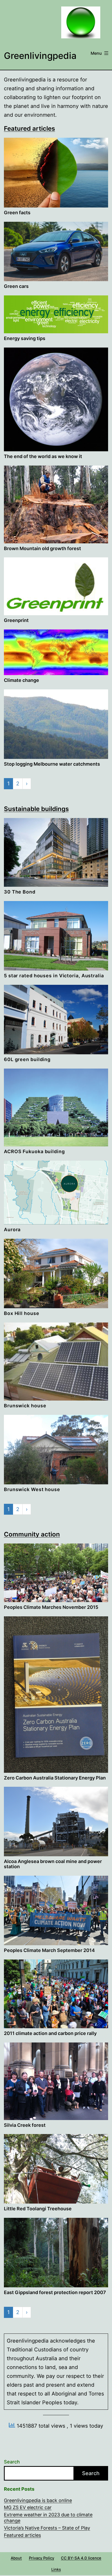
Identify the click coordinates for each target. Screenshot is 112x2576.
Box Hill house (22, 1313)
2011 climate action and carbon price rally (50, 2033)
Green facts (17, 213)
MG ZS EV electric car (28, 2507)
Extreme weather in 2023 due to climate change (48, 2518)
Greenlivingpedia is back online (38, 2500)
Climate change (21, 680)
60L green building (27, 1059)
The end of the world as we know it (43, 456)
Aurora (12, 1230)
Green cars (16, 286)
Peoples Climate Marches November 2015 (51, 1607)
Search (12, 2462)
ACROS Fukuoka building (34, 1151)
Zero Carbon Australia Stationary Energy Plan (55, 1778)
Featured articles (29, 129)
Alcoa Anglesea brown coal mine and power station (53, 1864)
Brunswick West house (32, 1489)
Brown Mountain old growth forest (42, 548)
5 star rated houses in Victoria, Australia (54, 976)
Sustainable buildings (36, 809)
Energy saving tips (25, 338)
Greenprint (16, 620)
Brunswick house (25, 1406)
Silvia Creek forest (25, 2125)
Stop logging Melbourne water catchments (52, 764)
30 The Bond (20, 892)
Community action (32, 1534)
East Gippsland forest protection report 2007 (55, 2292)
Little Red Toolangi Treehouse (38, 2209)
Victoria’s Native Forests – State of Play (47, 2528)
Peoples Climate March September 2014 (49, 1950)
